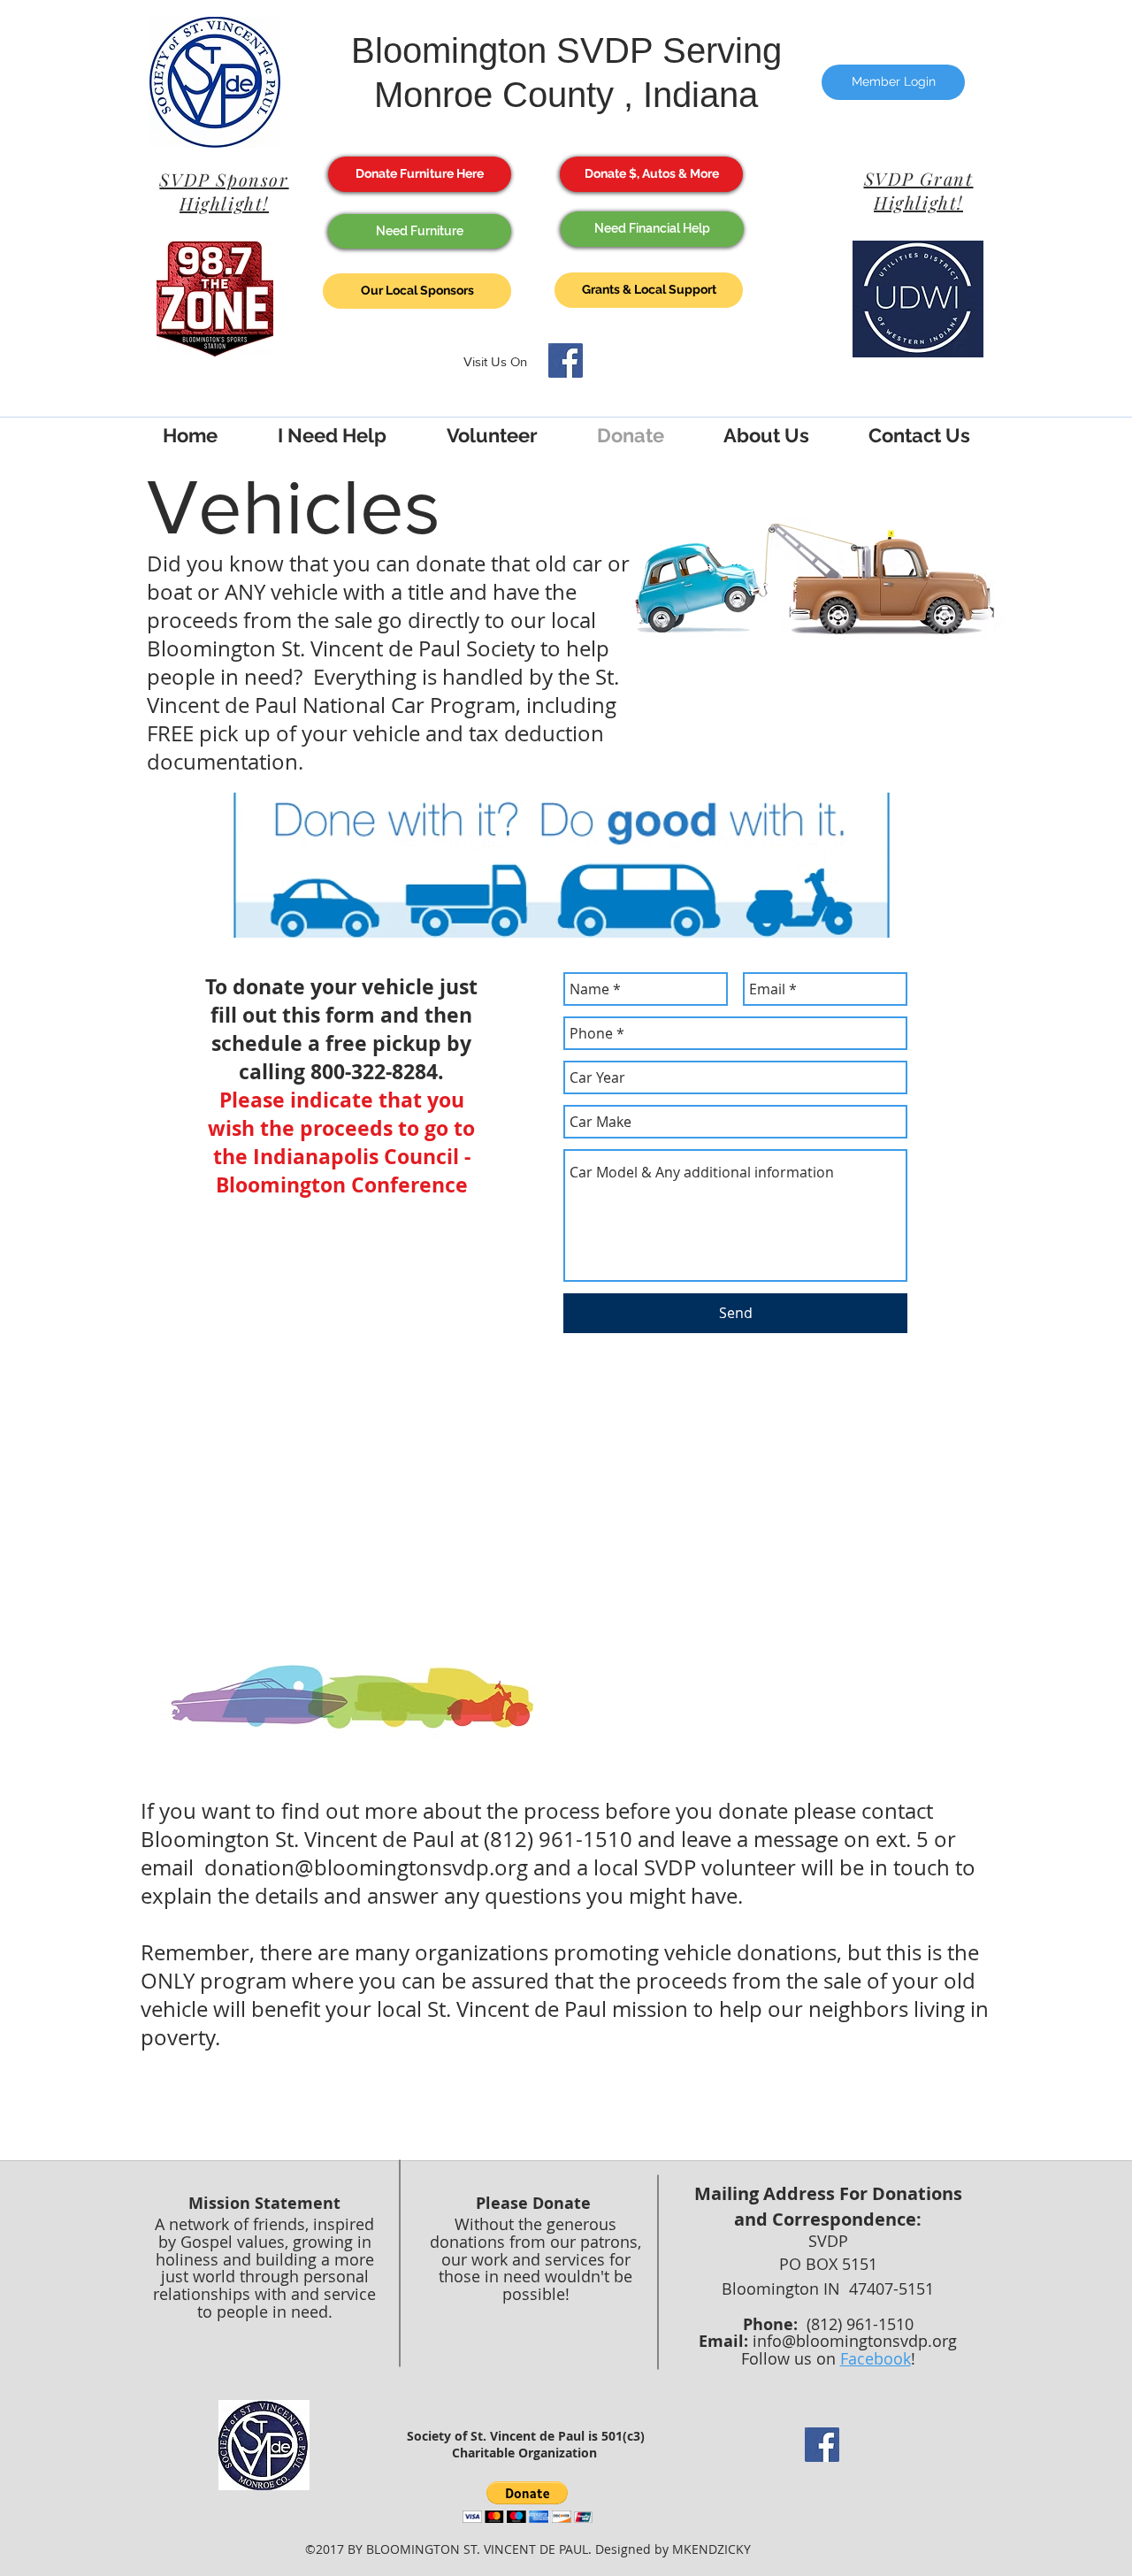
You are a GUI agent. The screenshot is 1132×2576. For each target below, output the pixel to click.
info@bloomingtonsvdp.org (855, 2341)
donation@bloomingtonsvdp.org (366, 1867)
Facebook (876, 2358)
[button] (528, 2502)
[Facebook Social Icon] (566, 360)
